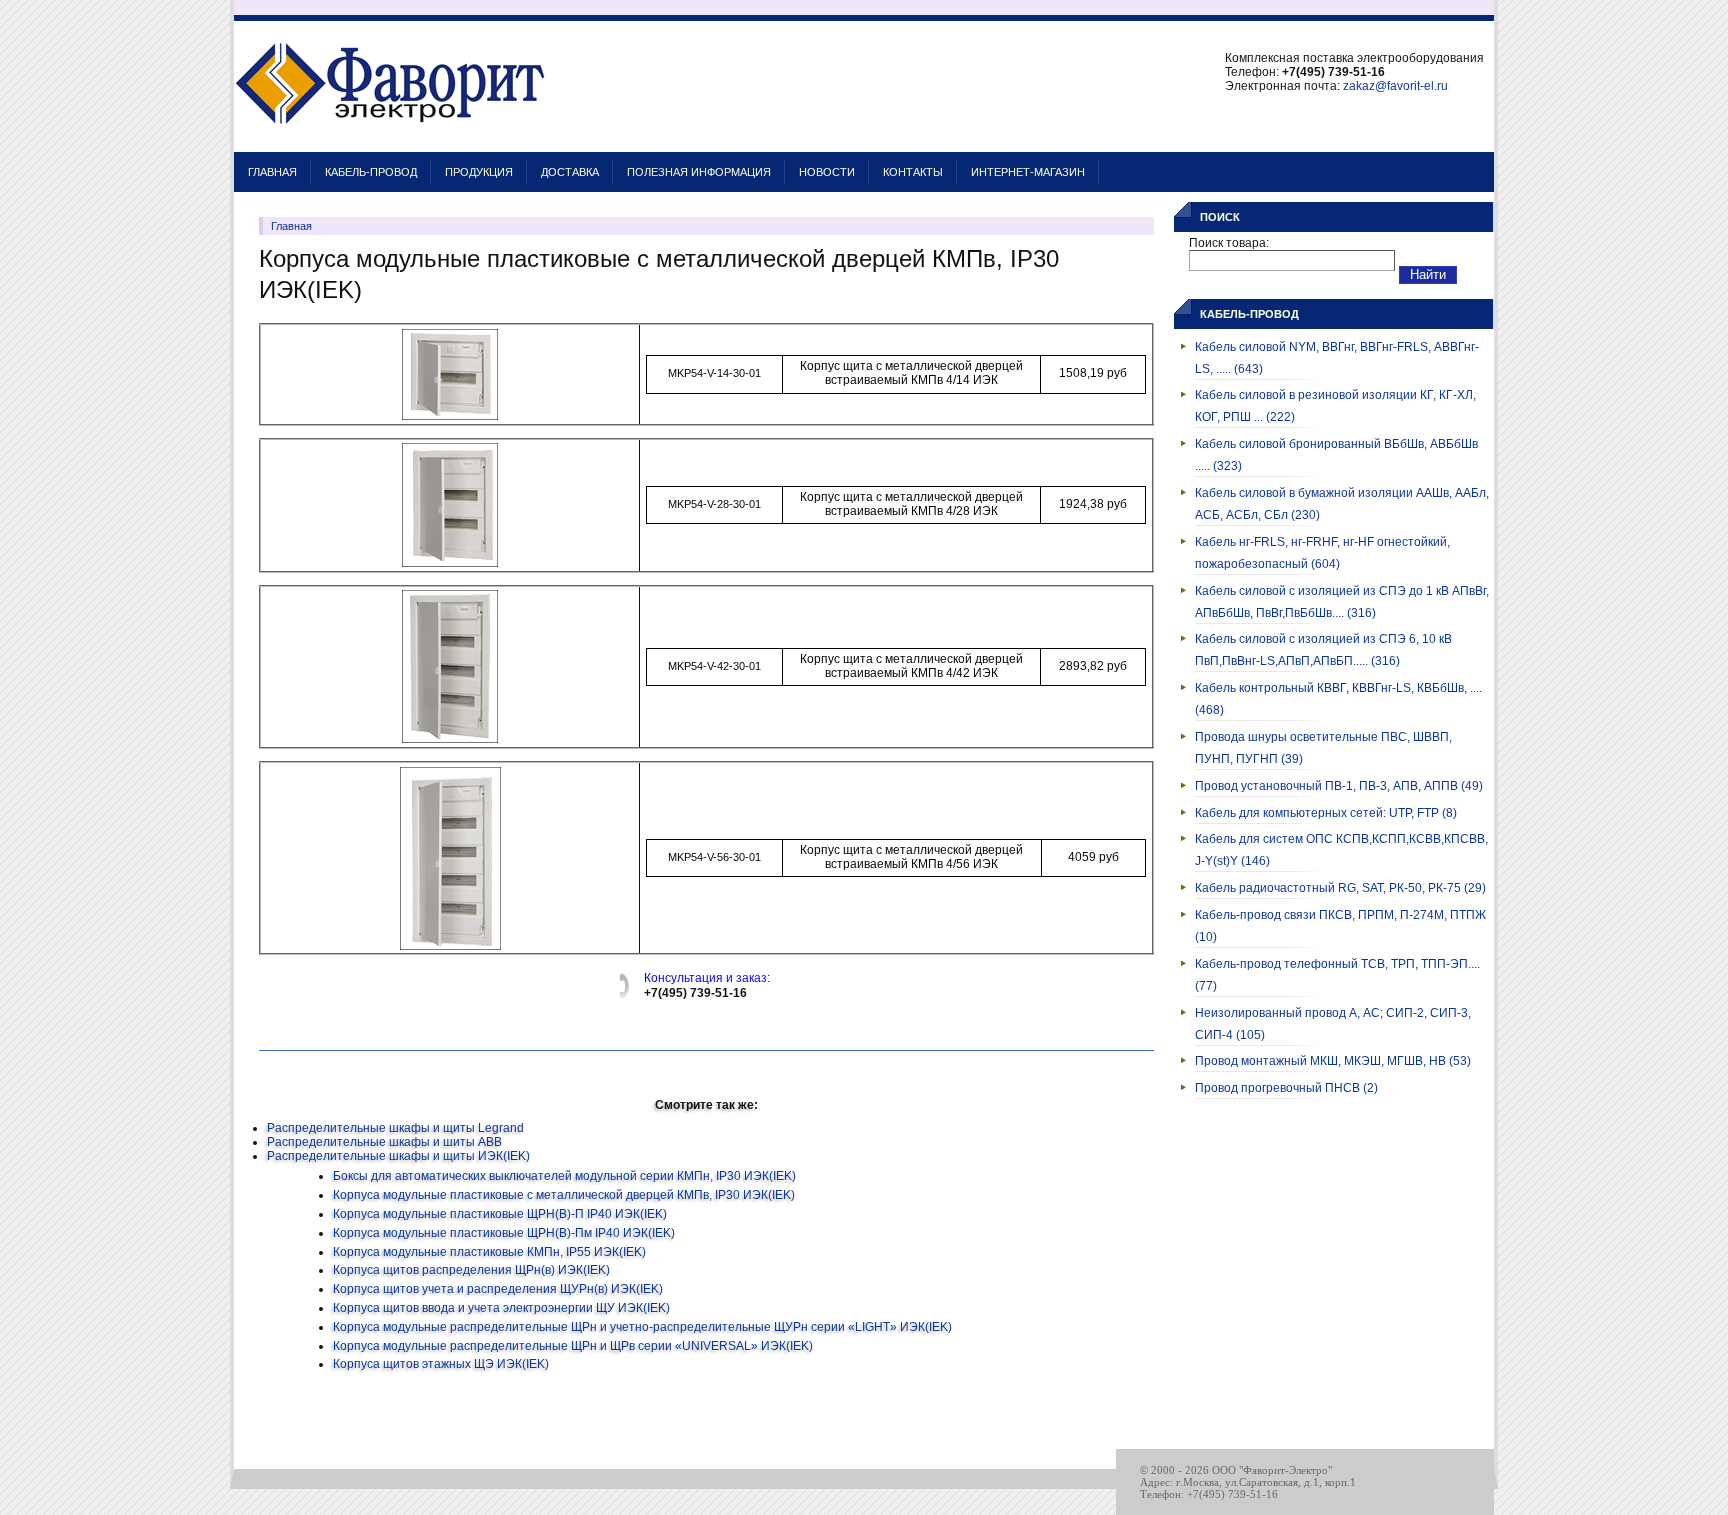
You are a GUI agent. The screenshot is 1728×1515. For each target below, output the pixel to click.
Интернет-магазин (1028, 172)
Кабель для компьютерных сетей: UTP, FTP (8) (1326, 813)
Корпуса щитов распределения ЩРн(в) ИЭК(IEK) (471, 1270)
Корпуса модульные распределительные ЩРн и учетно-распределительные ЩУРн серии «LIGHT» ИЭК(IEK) (642, 1327)
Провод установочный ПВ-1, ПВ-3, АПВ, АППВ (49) (1339, 786)
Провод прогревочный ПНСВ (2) (1286, 1088)
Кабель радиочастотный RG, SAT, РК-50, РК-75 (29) (1340, 888)
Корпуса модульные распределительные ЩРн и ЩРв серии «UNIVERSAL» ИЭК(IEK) (573, 1346)
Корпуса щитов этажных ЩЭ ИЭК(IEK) (441, 1364)
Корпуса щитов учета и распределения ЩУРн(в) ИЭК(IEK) (498, 1289)
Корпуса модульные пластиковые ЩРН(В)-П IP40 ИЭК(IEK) (500, 1214)
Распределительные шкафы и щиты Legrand (395, 1128)
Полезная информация (699, 172)
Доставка (570, 172)
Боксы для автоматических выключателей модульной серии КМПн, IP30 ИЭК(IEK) (564, 1176)
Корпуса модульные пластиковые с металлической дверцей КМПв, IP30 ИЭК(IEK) (564, 1195)
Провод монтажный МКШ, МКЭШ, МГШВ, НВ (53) (1333, 1061)
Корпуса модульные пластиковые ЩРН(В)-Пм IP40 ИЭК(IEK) (504, 1233)
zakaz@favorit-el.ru (1395, 86)
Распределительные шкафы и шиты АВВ (384, 1142)
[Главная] (390, 142)
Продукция (479, 172)
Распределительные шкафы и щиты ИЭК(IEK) (398, 1156)
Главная (272, 172)
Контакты (913, 172)
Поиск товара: (1229, 243)
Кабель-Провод (371, 172)
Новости (827, 172)
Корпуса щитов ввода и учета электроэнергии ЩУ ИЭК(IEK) (501, 1308)
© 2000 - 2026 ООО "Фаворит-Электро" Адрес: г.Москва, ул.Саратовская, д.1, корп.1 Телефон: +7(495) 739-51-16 (1248, 1482)
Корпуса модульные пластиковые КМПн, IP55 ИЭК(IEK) (489, 1252)
